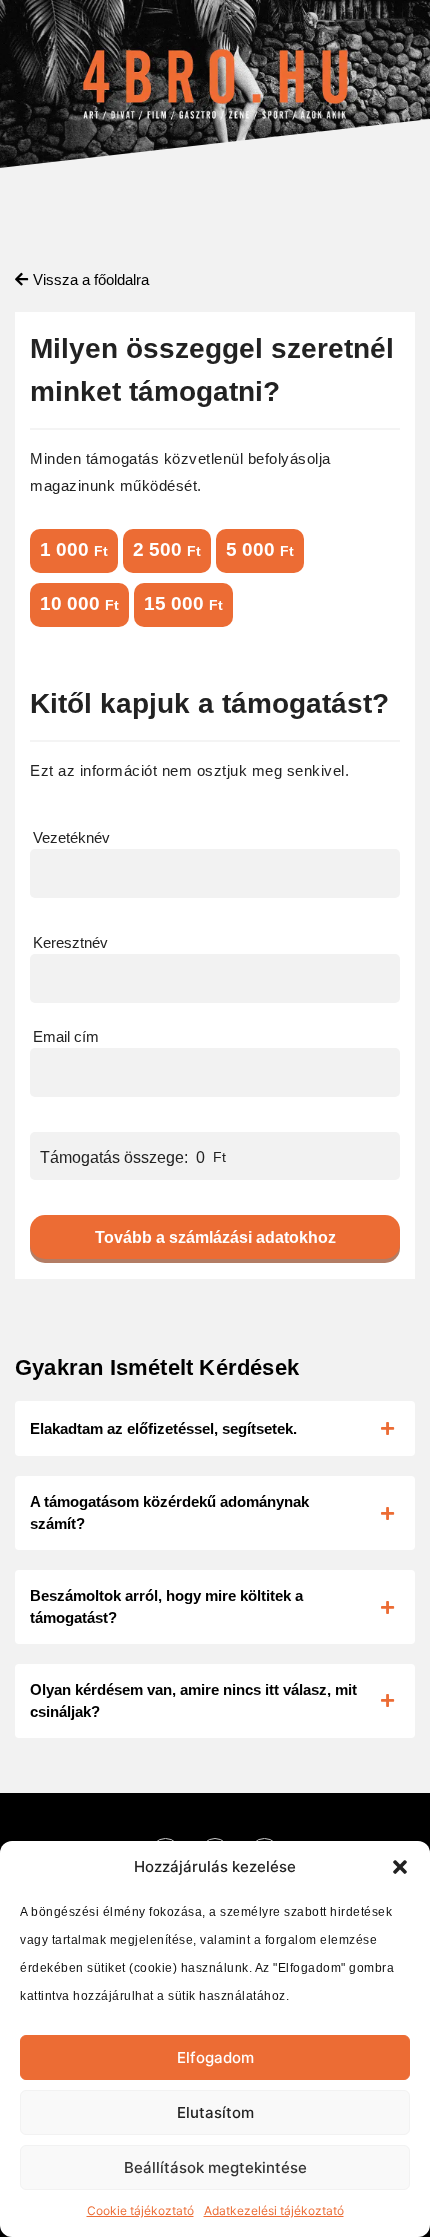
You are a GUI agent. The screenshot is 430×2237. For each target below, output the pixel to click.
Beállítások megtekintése (215, 2167)
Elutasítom (215, 2112)
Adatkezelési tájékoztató (274, 2210)
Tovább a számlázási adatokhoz (215, 1237)
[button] (400, 1867)
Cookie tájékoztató (140, 2210)
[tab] (215, 1428)
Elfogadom (215, 2057)
